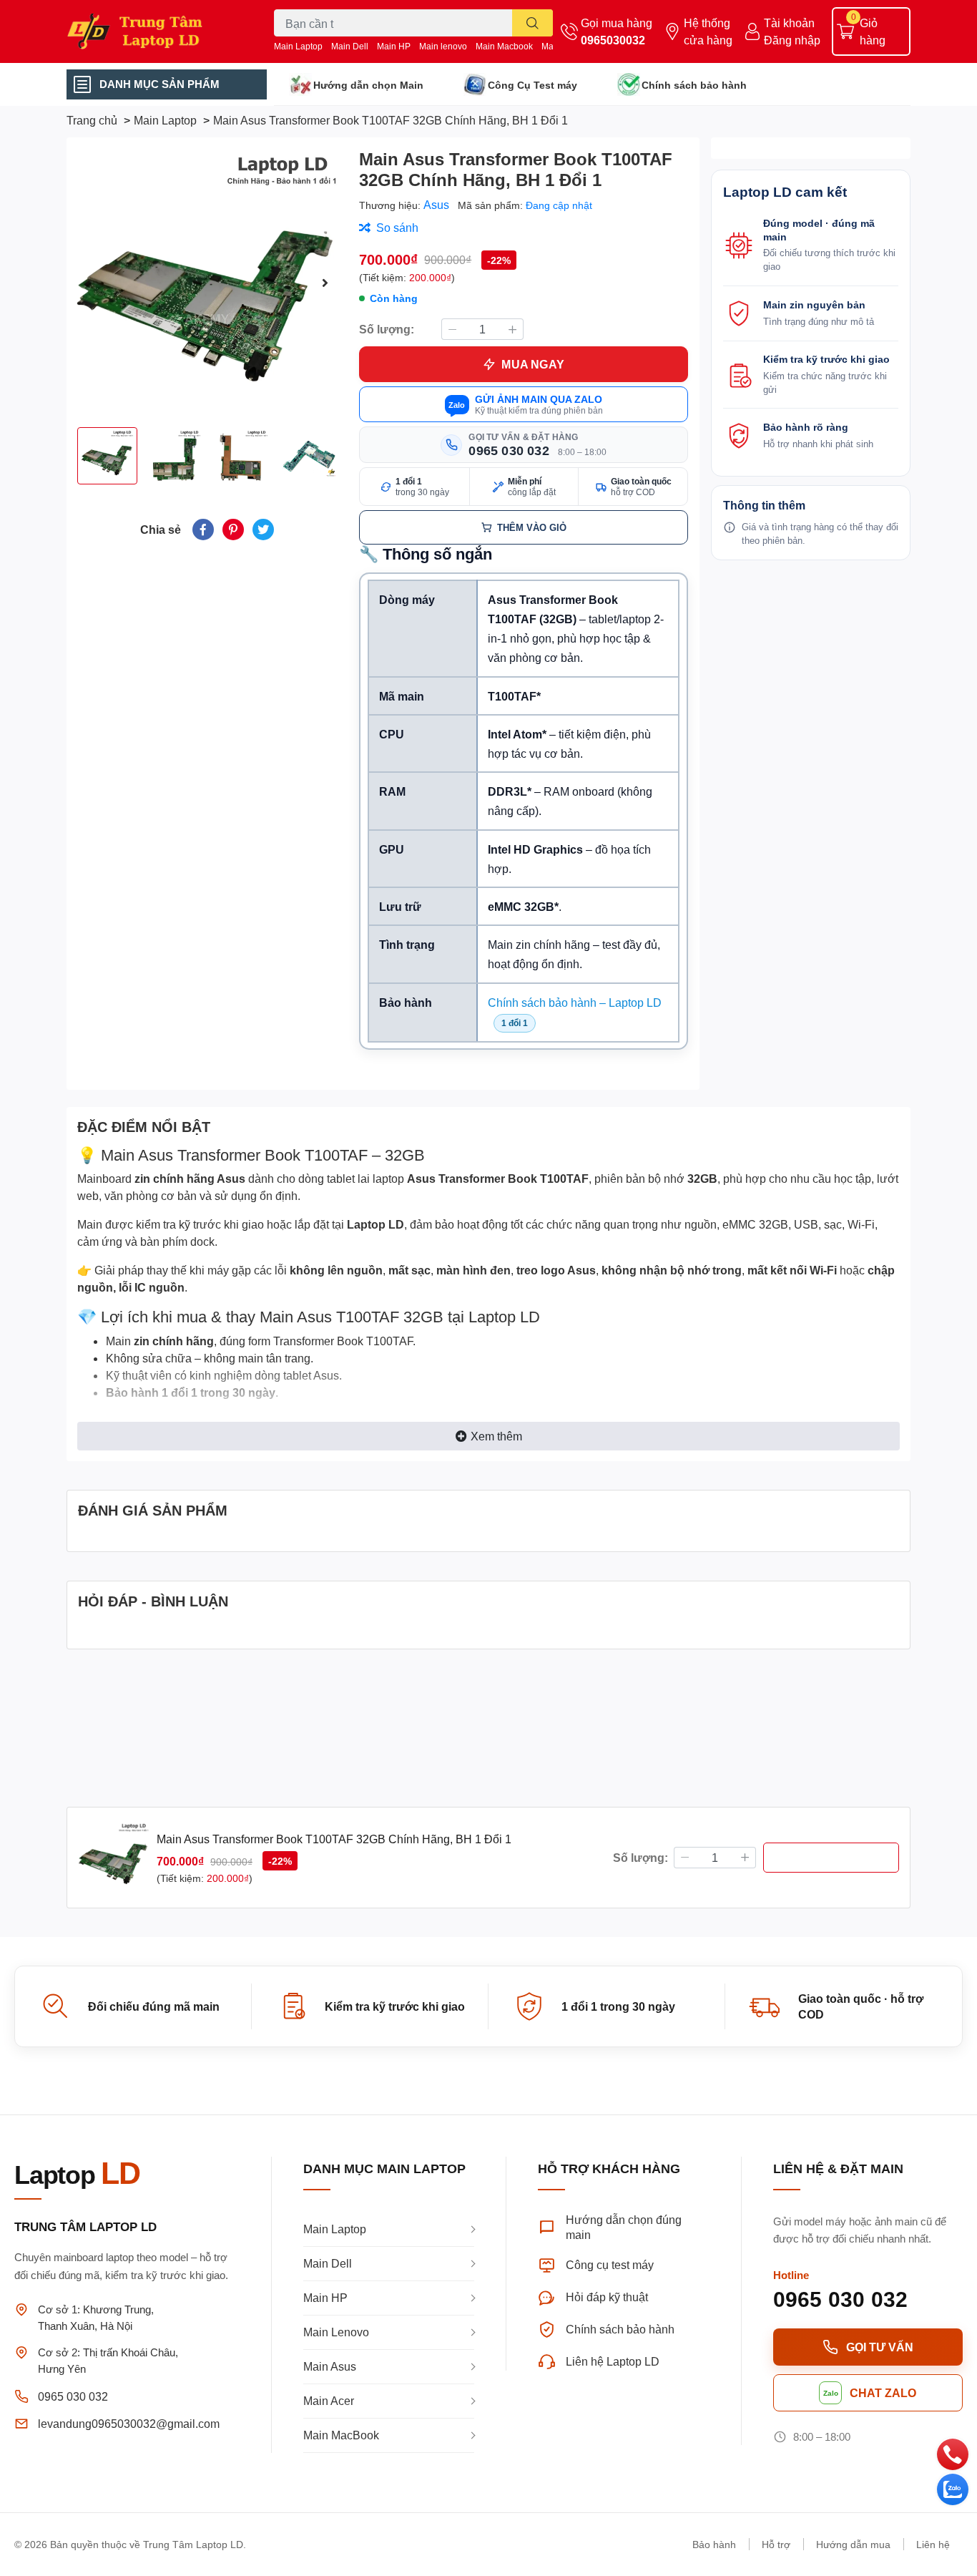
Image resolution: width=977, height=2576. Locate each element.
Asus (438, 204)
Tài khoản (789, 23)
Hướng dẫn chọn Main (368, 85)
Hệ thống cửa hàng (708, 31)
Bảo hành (714, 2544)
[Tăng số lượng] (513, 329)
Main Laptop (298, 46)
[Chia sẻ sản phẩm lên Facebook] (203, 530)
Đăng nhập (792, 40)
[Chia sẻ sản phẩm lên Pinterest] (233, 530)
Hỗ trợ (776, 2544)
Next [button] (325, 283)
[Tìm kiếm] (532, 23)
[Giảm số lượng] (452, 329)
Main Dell (350, 46)
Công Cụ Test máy (532, 85)
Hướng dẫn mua (853, 2544)
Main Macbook (504, 46)
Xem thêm (496, 1436)
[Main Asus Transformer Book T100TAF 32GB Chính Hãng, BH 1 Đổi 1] (207, 282)
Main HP (394, 46)
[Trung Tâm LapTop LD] (155, 31)
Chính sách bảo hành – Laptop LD (575, 1002)
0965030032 (613, 40)
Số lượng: (387, 329)
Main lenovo (443, 46)
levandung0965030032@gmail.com (129, 2423)
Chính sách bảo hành (694, 85)
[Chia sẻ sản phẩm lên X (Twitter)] (263, 530)
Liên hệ (933, 2544)
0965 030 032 (73, 2396)
